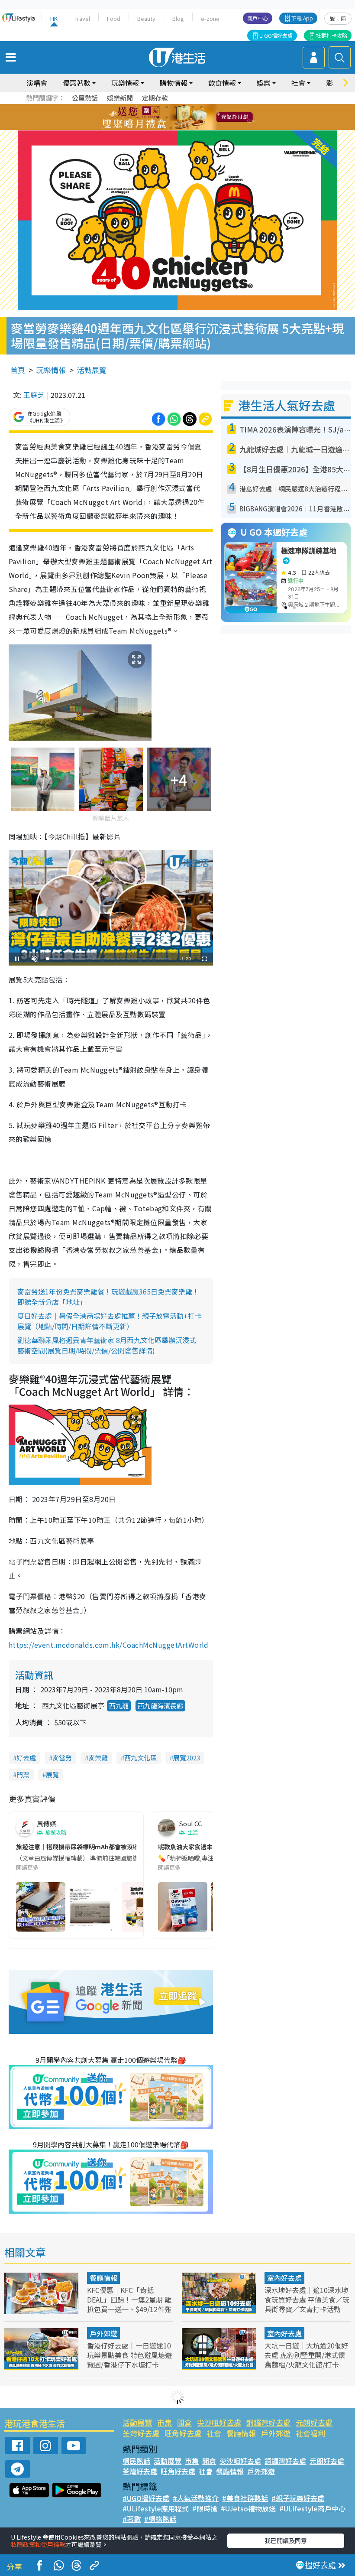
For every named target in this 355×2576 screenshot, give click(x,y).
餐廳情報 (103, 2278)
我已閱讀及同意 (286, 2540)
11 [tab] (193, 117)
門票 (23, 1774)
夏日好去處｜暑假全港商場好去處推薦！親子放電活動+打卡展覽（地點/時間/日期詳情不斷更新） (110, 1321)
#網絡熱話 (160, 2519)
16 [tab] (188, 128)
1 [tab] (158, 107)
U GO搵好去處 (276, 35)
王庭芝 (34, 395)
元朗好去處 (314, 2422)
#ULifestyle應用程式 (156, 2508)
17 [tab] (197, 128)
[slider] (110, 959)
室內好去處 (284, 2278)
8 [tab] (167, 117)
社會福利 (310, 2433)
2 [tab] (167, 107)
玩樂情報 (51, 370)
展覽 (52, 1774)
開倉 (184, 2422)
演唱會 (37, 83)
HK (54, 18)
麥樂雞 (98, 1758)
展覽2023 (187, 1758)
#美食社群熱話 (245, 2498)
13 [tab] (162, 128)
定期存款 (155, 98)
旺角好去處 (183, 2433)
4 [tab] (184, 107)
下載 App (302, 18)
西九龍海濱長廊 (160, 1706)
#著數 (132, 2519)
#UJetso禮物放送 (248, 2508)
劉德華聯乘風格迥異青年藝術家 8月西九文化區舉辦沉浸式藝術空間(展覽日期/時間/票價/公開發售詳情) (107, 1345)
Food (114, 18)
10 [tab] (184, 117)
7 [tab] (158, 117)
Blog (178, 18)
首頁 (18, 370)
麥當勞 (62, 1758)
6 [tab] (201, 107)
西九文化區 (140, 1758)
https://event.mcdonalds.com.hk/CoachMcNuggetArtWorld (109, 1645)
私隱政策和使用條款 (38, 2544)
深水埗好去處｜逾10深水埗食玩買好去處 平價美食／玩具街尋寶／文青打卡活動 (307, 2300)
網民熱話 (136, 2461)
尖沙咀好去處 (219, 2422)
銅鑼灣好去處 (268, 2422)
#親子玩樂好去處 (298, 2498)
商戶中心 (258, 18)
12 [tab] (201, 117)
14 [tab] (171, 128)
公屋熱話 (85, 98)
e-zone (210, 18)
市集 (165, 2422)
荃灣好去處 (141, 2433)
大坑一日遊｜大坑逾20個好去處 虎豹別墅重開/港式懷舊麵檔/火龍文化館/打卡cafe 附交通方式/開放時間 (307, 2360)
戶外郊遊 (103, 2333)
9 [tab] (175, 117)
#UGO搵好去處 (146, 2498)
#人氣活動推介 (196, 2498)
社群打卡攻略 (332, 35)
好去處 (26, 1758)
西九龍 (119, 1706)
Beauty (146, 18)
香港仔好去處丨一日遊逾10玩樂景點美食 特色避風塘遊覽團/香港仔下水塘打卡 (129, 2355)
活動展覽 (92, 370)
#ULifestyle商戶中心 (312, 2508)
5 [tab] (193, 107)
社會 (214, 2433)
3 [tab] (175, 107)
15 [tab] (180, 128)
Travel (82, 18)
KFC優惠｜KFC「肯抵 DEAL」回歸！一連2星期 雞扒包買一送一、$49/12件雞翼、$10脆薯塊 (129, 2304)
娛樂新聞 (120, 98)
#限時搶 (205, 2508)
